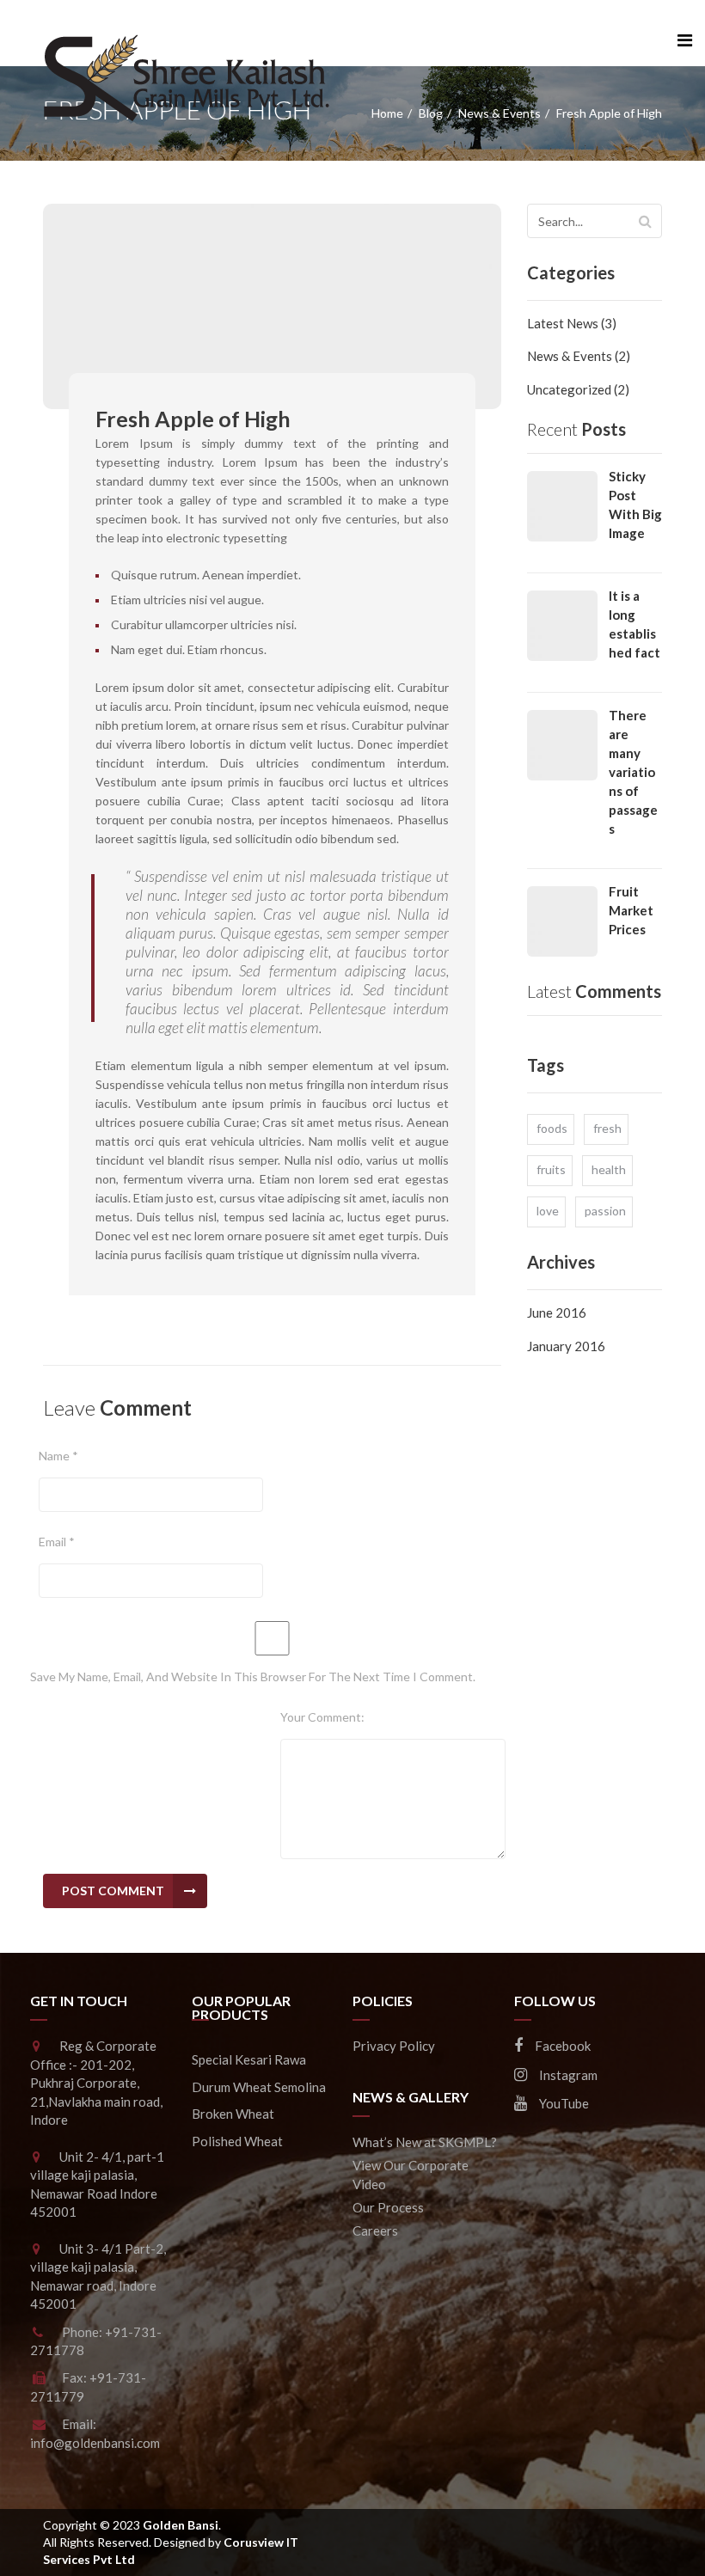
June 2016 (557, 1312)
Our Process (388, 2207)
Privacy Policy (394, 2046)
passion (605, 1211)
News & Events (500, 113)
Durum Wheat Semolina (259, 2087)
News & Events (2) (579, 356)
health (609, 1169)
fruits (551, 1169)
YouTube (563, 2103)
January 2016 (566, 1346)
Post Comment (113, 1891)
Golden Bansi (181, 2525)
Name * (58, 1456)
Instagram (567, 2075)
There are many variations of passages (633, 772)
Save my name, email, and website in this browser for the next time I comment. (253, 1677)
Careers (375, 2230)
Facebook (561, 2046)
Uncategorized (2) (578, 389)
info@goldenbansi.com (95, 2443)
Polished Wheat (237, 2141)
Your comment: (322, 1717)
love (548, 1211)
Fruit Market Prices (631, 910)
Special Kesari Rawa (249, 2059)
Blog (431, 113)
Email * (57, 1542)
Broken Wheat (233, 2114)
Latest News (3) (572, 323)
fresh (607, 1128)
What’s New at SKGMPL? (425, 2142)
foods (552, 1128)
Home (387, 113)
